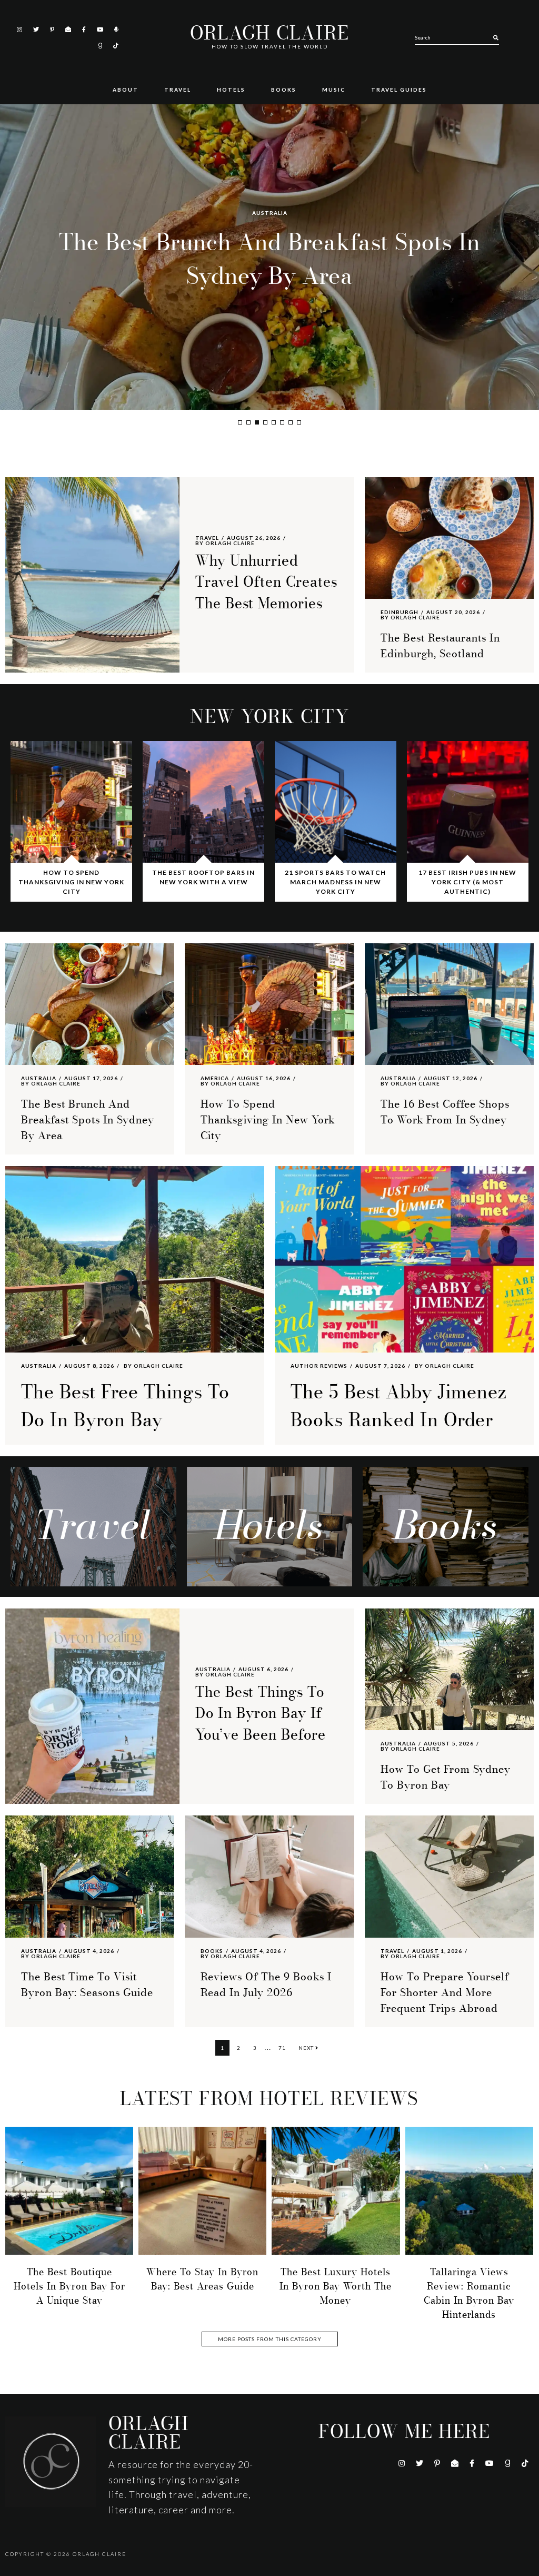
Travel (207, 538)
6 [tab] (282, 422)
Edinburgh (400, 612)
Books (212, 1951)
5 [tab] (274, 422)
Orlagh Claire (269, 33)
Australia (39, 1078)
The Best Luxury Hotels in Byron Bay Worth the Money (336, 2286)
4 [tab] (265, 422)
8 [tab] (299, 422)
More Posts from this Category (270, 2339)
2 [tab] (248, 422)
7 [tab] (291, 422)
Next (307, 2048)
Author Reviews (319, 1366)
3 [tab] (257, 422)
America (269, 213)
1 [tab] (240, 422)
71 (285, 2047)
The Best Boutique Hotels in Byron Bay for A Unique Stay (69, 2286)
